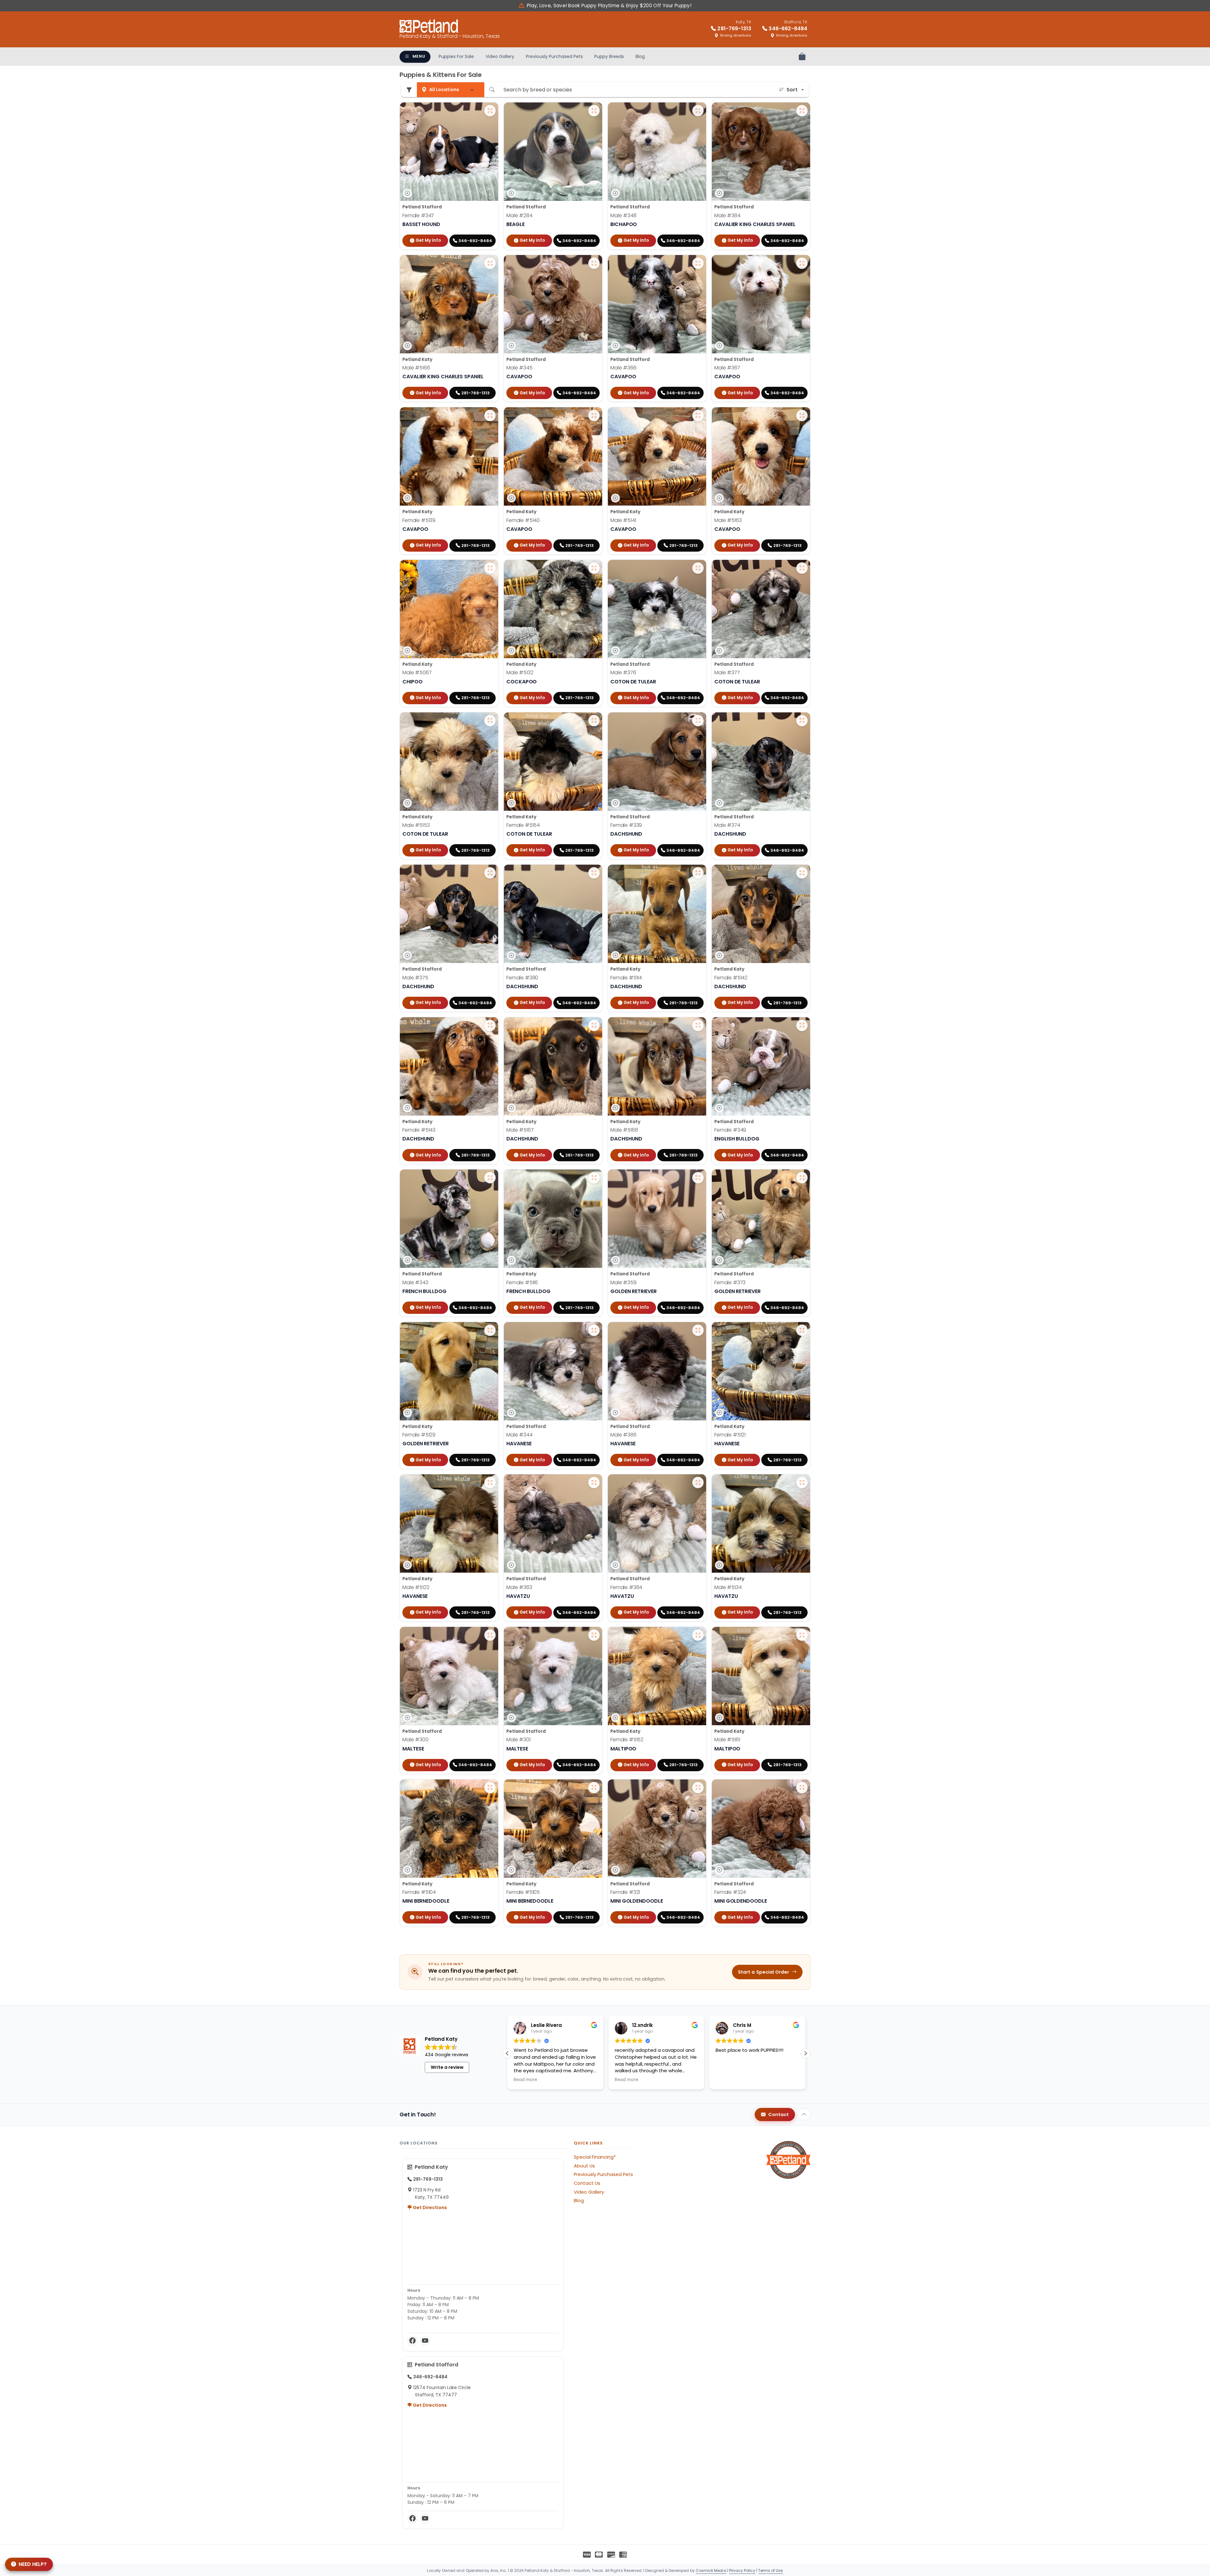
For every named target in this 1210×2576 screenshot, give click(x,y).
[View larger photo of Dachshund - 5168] (698, 1025)
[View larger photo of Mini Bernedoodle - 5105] (594, 1788)
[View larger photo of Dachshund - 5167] (594, 1025)
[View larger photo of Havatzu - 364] (698, 1482)
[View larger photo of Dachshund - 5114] (698, 873)
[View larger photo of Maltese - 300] (490, 1635)
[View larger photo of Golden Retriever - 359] (698, 1178)
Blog (640, 56)
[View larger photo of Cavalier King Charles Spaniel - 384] (802, 111)
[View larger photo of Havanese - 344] (594, 1330)
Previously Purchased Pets (554, 56)
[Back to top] (804, 2115)
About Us (584, 2166)
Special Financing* (595, 2157)
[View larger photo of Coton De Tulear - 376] (698, 568)
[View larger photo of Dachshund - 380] (594, 873)
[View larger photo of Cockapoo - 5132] (594, 568)
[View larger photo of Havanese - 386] (698, 1330)
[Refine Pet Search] (409, 90)
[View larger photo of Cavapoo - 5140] (594, 415)
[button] (805, 2053)
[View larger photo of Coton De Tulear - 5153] (490, 721)
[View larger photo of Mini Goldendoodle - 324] (802, 1788)
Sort (792, 90)
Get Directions (429, 2208)
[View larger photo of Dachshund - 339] (698, 721)
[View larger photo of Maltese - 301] (594, 1635)
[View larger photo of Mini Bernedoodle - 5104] (490, 1788)
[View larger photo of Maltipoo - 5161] (802, 1635)
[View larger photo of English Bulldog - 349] (802, 1025)
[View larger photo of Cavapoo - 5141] (698, 415)
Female (418, 215)
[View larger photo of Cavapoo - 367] (802, 263)
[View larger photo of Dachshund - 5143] (490, 1025)
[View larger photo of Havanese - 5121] (802, 1330)
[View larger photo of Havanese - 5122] (490, 1482)
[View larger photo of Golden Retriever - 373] (802, 1178)
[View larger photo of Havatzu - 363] (594, 1482)
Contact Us (587, 2183)
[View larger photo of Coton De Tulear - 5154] (594, 721)
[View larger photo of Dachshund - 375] (490, 873)
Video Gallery (500, 56)
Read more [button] (627, 2080)
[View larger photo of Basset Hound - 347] (490, 111)
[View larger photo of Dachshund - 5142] (802, 873)
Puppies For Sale (456, 56)
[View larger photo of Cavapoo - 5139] (490, 415)
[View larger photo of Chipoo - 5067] (490, 568)
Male (519, 215)
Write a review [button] (447, 2067)
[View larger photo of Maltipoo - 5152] (698, 1635)
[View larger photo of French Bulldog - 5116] (594, 1178)
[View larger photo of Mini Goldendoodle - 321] (698, 1788)
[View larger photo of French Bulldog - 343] (490, 1178)
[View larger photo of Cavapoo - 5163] (802, 415)
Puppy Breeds (609, 56)
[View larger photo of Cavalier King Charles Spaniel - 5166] (490, 263)
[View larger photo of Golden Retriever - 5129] (490, 1330)
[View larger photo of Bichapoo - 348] (698, 111)
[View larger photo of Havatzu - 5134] (802, 1482)
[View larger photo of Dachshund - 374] (802, 721)
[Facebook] (412, 2341)
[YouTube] (425, 2341)
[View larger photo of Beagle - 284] (594, 111)
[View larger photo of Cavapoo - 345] (594, 263)
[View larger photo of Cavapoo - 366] (698, 263)
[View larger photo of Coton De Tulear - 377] (802, 568)
